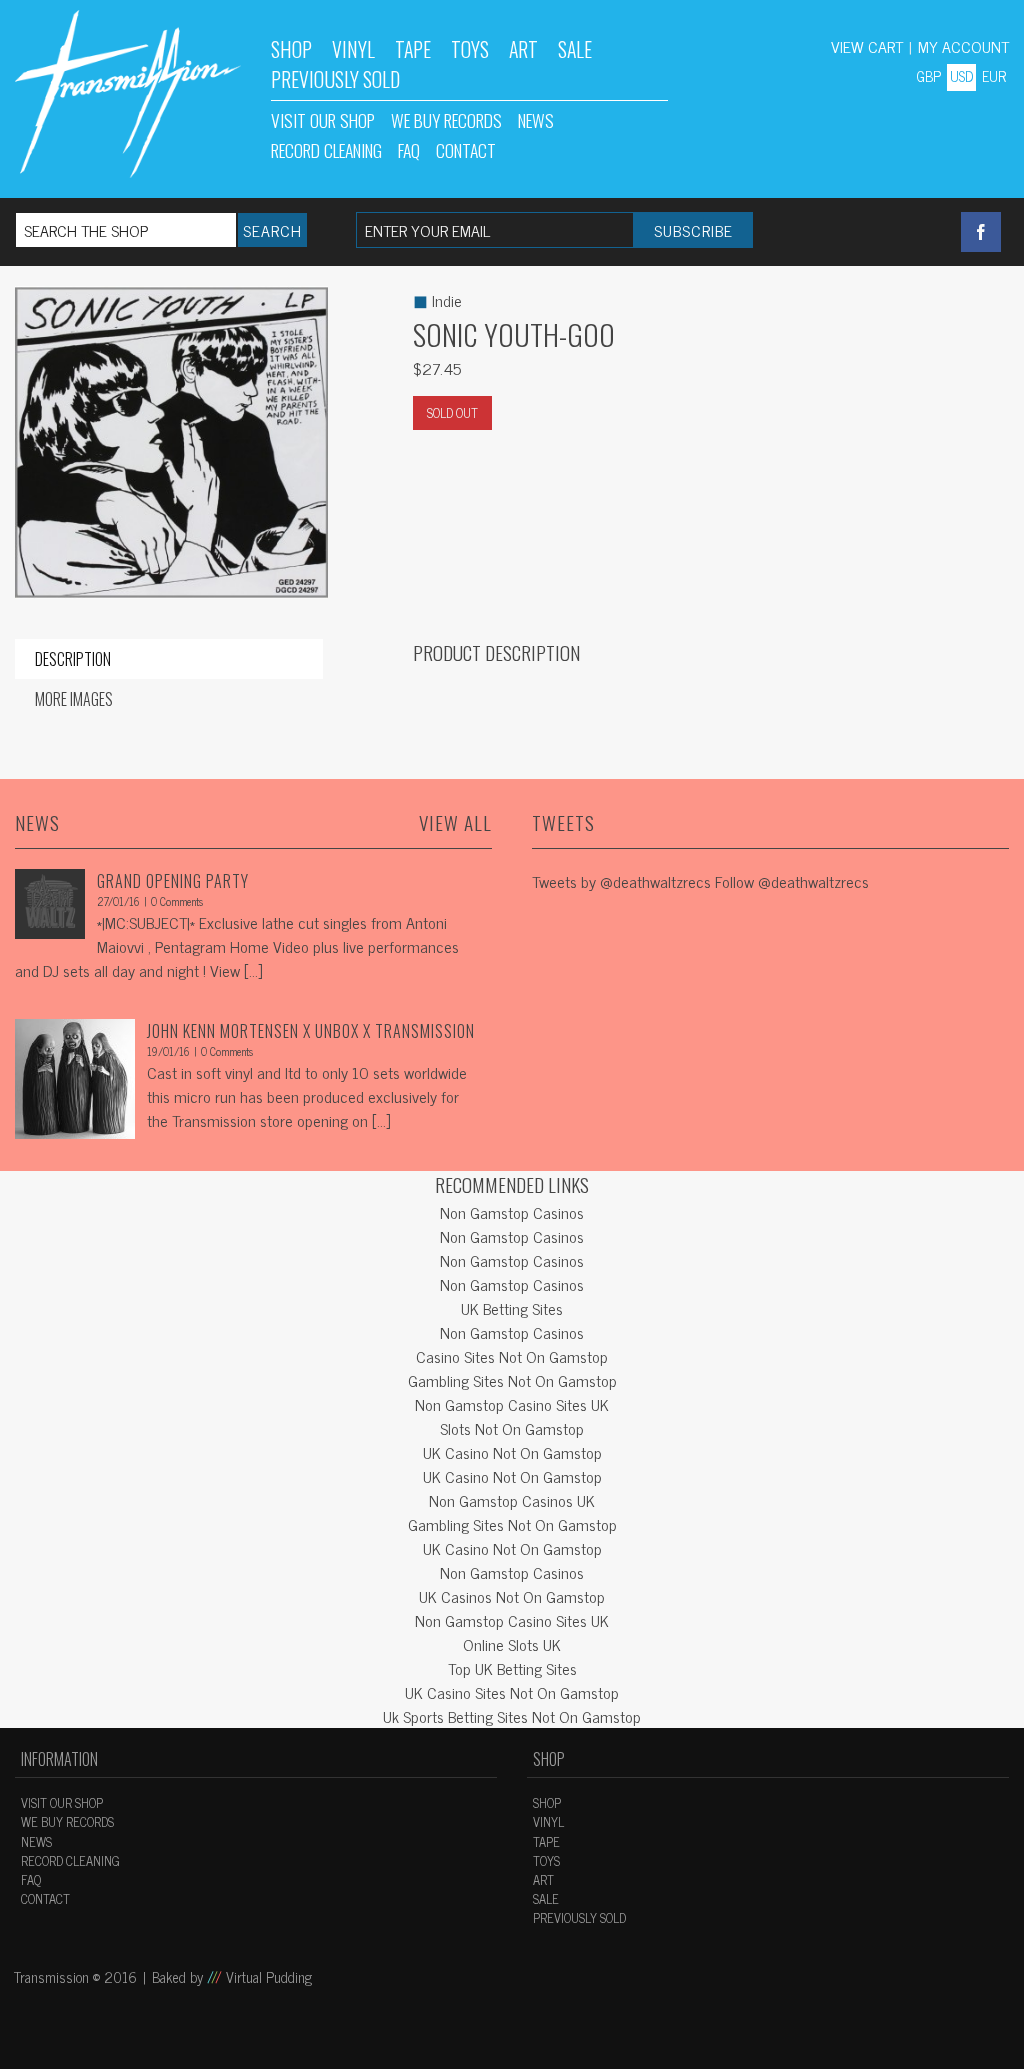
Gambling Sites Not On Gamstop (512, 1380)
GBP (928, 76)
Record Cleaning (326, 150)
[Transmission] (128, 94)
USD (961, 76)
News (536, 120)
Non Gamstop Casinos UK (512, 1500)
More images (74, 699)
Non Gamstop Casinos (512, 1212)
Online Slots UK (512, 1644)
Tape (413, 49)
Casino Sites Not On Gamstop (512, 1356)
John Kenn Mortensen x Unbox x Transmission (311, 1031)
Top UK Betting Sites (512, 1668)
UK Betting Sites (512, 1308)
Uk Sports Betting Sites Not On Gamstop (512, 1716)
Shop (291, 49)
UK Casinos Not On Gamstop (512, 1596)
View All (455, 822)
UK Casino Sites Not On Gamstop (512, 1692)
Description (73, 659)
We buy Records (446, 120)
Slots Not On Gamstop (512, 1428)
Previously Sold (335, 79)
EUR (994, 76)
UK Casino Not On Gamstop (512, 1452)
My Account (963, 46)
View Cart (867, 46)
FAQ (409, 150)
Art (523, 49)
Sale (575, 49)
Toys (470, 49)
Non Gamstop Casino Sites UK (512, 1404)
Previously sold (579, 1917)
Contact (466, 150)
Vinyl (353, 49)
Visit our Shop (323, 120)
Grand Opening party (173, 881)
